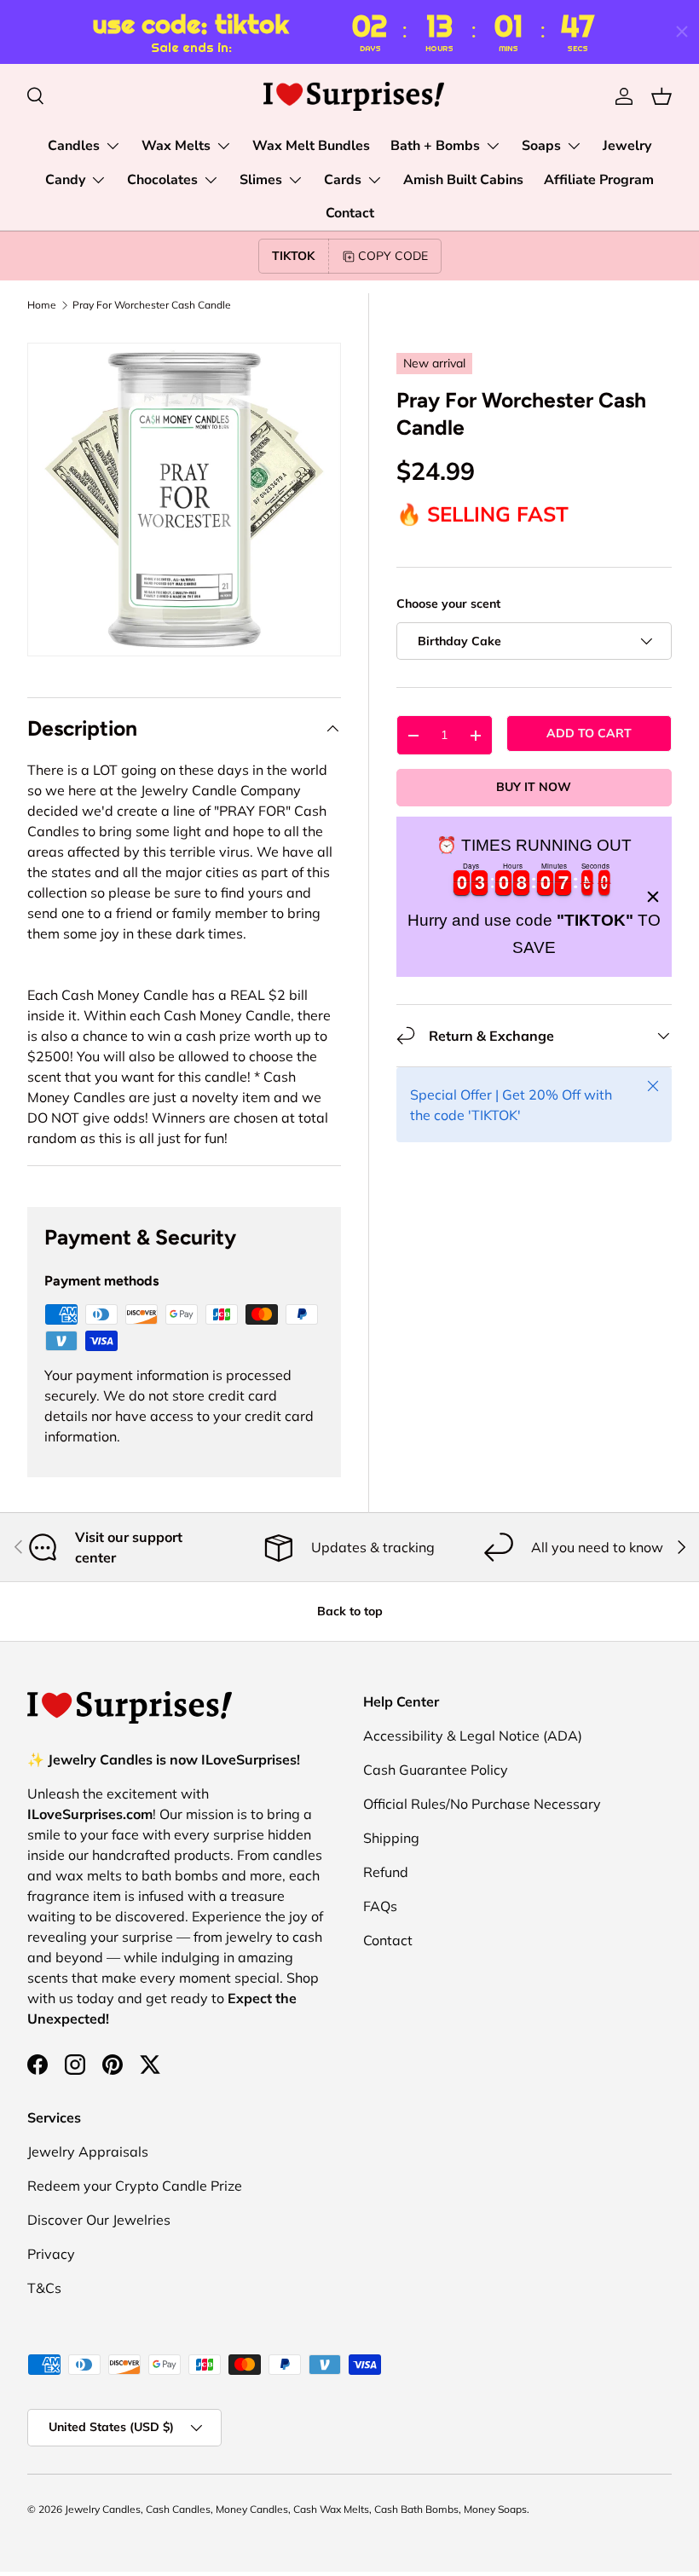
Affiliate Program (599, 180)
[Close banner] (653, 897)
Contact (350, 213)
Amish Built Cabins (463, 180)
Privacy (51, 2254)
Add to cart (589, 733)
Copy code (393, 256)
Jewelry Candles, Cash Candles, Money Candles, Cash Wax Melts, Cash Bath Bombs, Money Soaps (296, 2509)
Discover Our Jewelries (99, 2220)
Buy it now (534, 787)
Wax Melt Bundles (311, 146)
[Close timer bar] (682, 32)
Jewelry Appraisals (88, 2151)
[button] (661, 96)
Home (42, 305)
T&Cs (44, 2288)
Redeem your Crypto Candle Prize (135, 2186)
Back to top (350, 1611)
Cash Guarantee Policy (436, 1770)
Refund (386, 1872)
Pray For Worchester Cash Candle (152, 305)
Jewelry (627, 146)
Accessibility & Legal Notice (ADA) (473, 1736)
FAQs (380, 1906)
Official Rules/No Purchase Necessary (482, 1804)
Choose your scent (448, 604)
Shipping (391, 1838)
